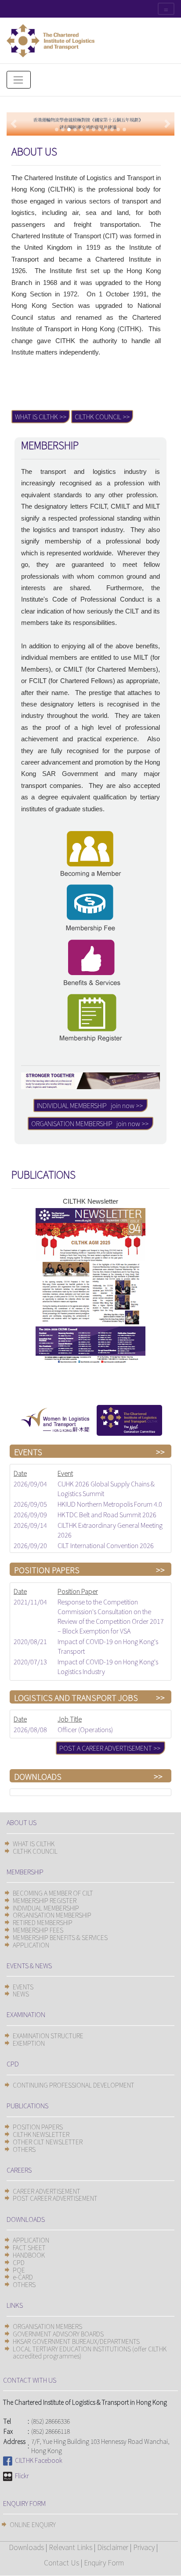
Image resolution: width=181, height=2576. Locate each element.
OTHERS (24, 2149)
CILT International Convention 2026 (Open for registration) (106, 1550)
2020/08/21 (30, 1641)
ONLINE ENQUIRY (33, 2524)
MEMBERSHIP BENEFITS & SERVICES (60, 1937)
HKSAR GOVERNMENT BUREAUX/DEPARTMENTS (76, 2341)
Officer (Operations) (85, 1729)
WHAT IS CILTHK (34, 1844)
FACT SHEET (29, 2247)
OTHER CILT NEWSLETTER (48, 2142)
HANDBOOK (29, 2255)
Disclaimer (113, 2547)
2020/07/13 (30, 1661)
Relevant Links (71, 2547)
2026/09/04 (30, 1484)
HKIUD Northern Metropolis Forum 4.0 (110, 1504)
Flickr (21, 2476)
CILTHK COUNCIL (35, 1851)
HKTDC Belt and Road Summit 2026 (107, 1514)
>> (160, 1452)
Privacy (144, 2547)
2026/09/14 (30, 1525)
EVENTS (23, 1987)
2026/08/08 (30, 1729)
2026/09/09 (30, 1514)
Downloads (26, 2547)
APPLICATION (31, 1945)
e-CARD (23, 2277)
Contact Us (62, 2562)
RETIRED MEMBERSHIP (43, 1922)
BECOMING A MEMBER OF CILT (53, 1893)
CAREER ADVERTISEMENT (47, 2191)
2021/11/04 (30, 1602)
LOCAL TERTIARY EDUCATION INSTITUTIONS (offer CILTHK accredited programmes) (90, 2352)
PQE (19, 2270)
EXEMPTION (29, 2043)
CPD (19, 2262)
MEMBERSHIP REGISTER (45, 1900)
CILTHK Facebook (37, 2460)
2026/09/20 (30, 1545)
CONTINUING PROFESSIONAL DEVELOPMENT (74, 2085)
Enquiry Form (104, 2562)
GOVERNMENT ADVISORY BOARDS (58, 2334)
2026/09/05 (30, 1504)
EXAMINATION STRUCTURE (48, 2036)
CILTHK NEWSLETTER (41, 2134)
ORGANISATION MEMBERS (47, 2326)
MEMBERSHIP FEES (38, 1930)
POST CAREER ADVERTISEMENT (55, 2198)
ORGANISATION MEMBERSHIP (52, 1915)
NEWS (21, 1994)
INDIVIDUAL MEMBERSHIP (46, 1908)
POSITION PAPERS (38, 2127)
